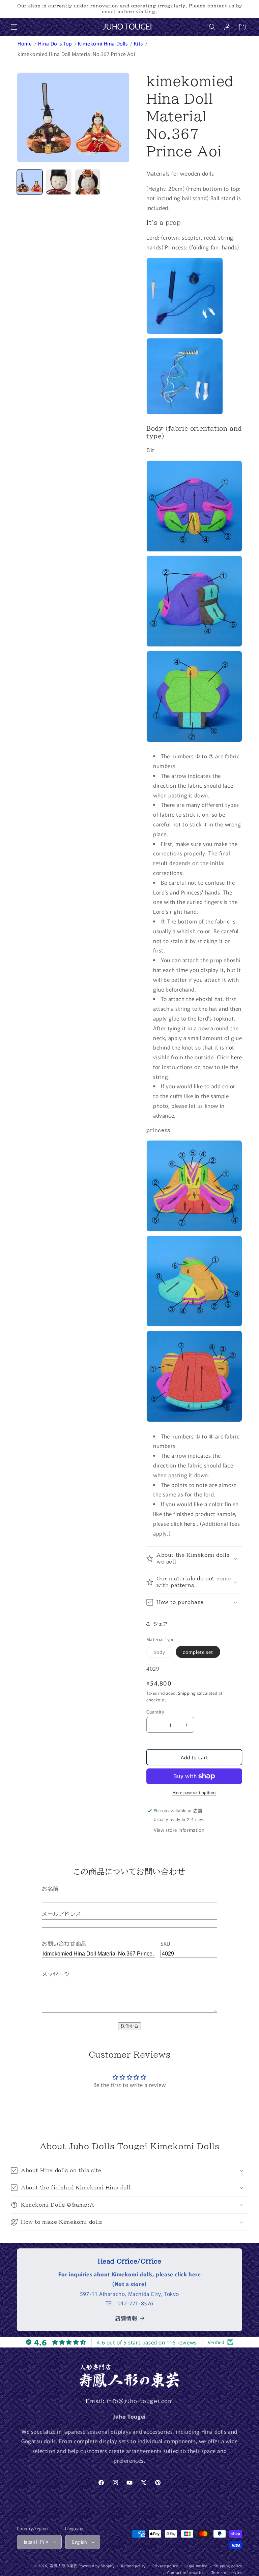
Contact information (186, 2572)
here (236, 1057)
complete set (198, 1652)
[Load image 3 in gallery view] (88, 182)
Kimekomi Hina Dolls (103, 43)
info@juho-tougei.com (140, 2401)
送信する (129, 2026)
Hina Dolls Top (56, 43)
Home (25, 43)
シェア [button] (161, 1624)
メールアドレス (61, 1913)
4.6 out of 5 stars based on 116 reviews (147, 2342)
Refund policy (133, 2566)
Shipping (187, 1693)
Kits (139, 43)
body (163, 1653)
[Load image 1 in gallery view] (30, 182)
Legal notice (196, 2566)
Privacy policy (165, 2566)
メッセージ (56, 1974)
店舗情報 (126, 2318)
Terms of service (227, 2572)
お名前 (50, 1888)
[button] (14, 27)
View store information (179, 1830)
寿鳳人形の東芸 (63, 2566)
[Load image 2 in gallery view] (59, 182)
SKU (165, 1943)
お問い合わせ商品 (64, 1943)
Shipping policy (228, 2566)
